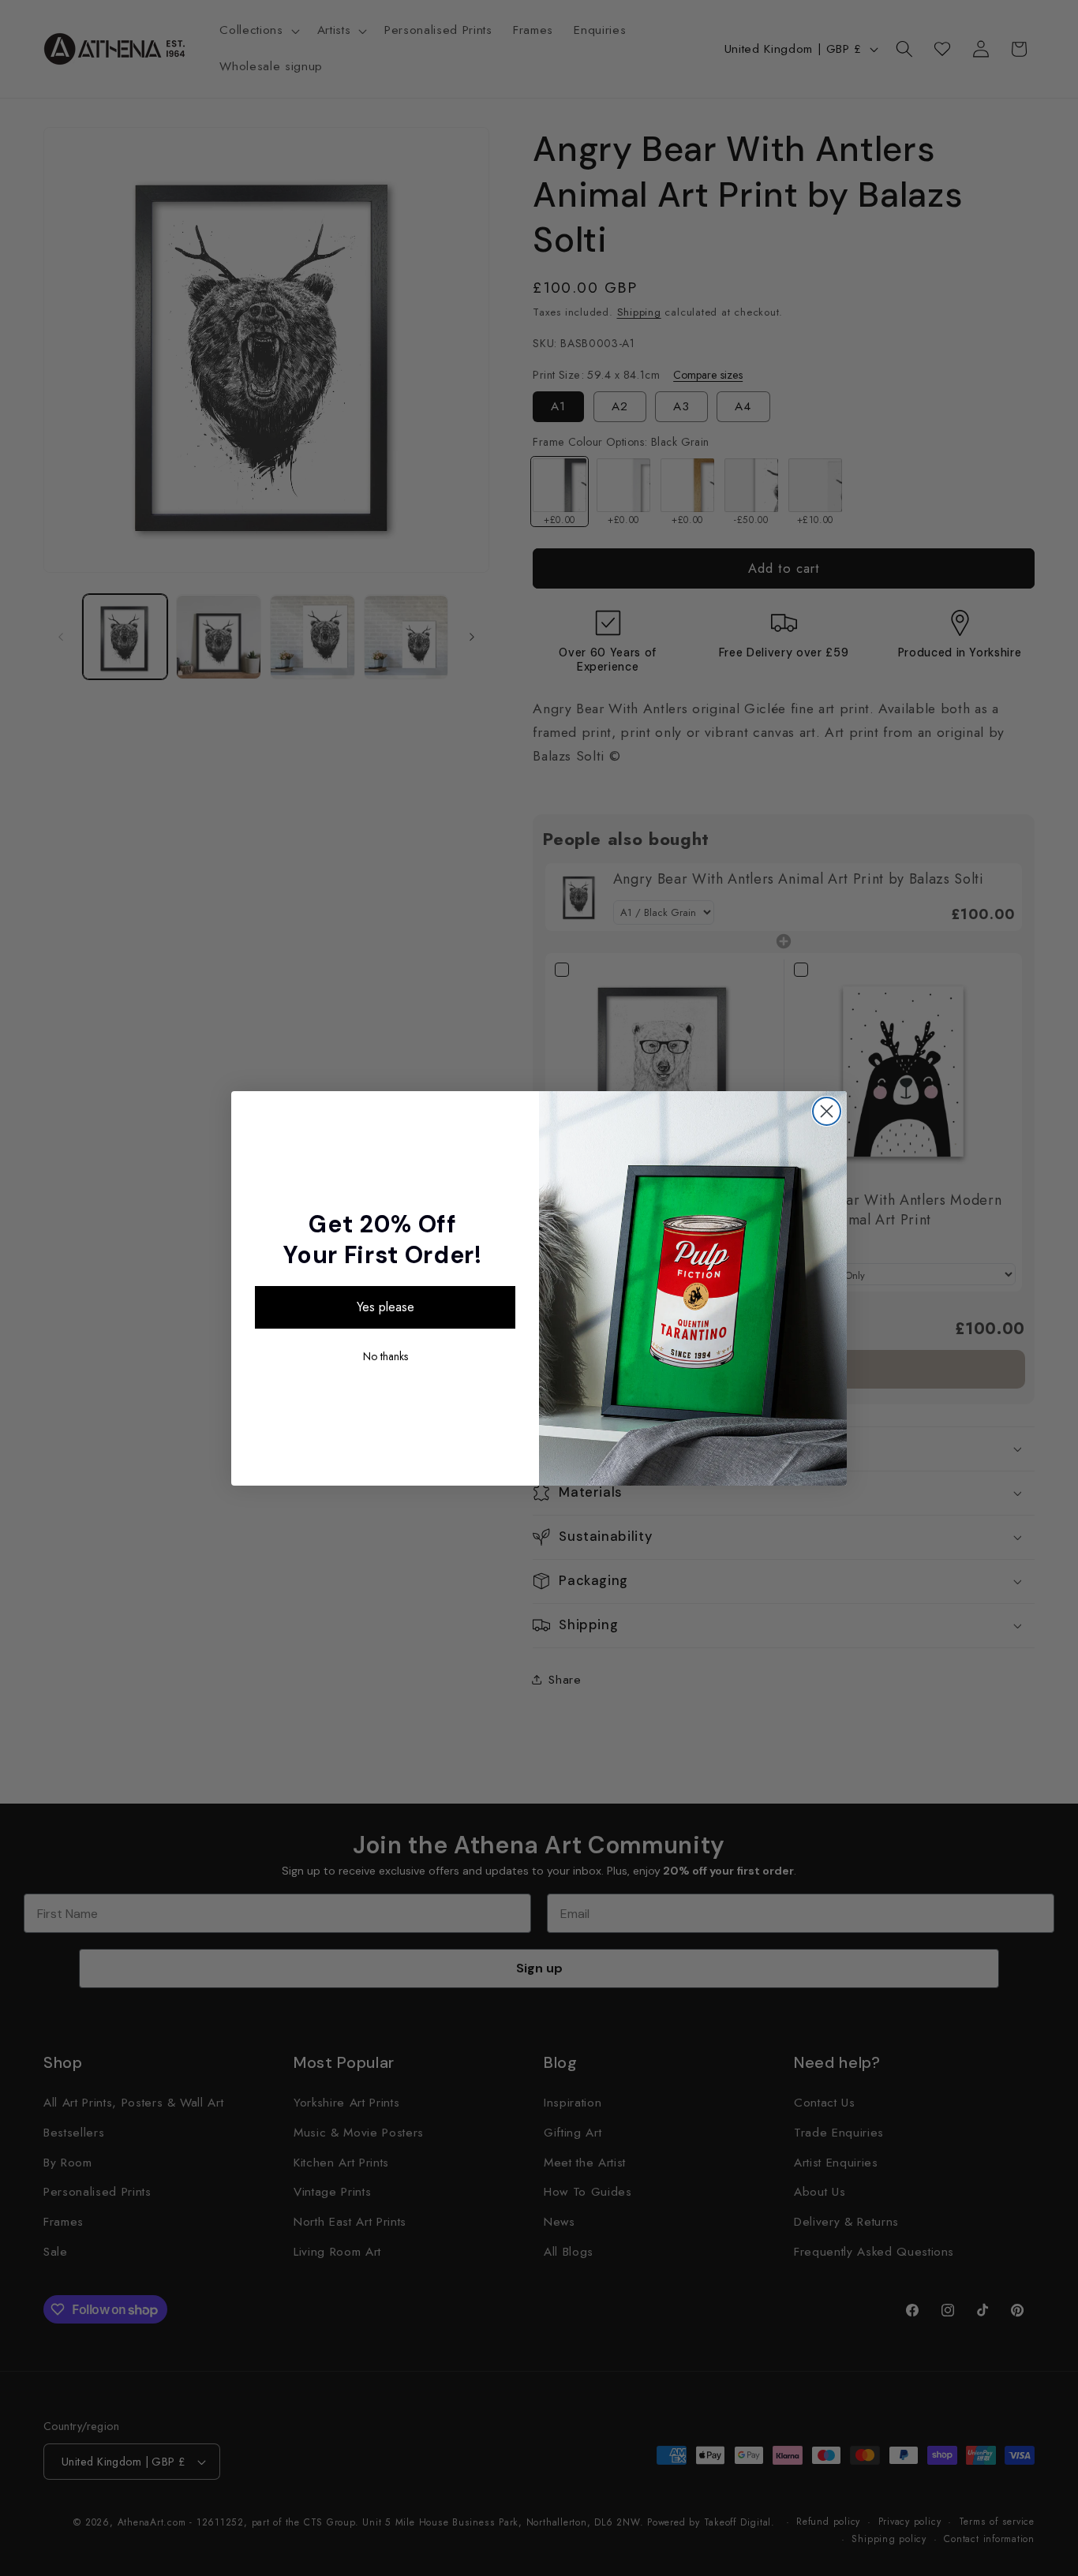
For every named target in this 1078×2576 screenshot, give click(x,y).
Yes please (386, 1307)
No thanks (386, 1356)
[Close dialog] (827, 1111)
